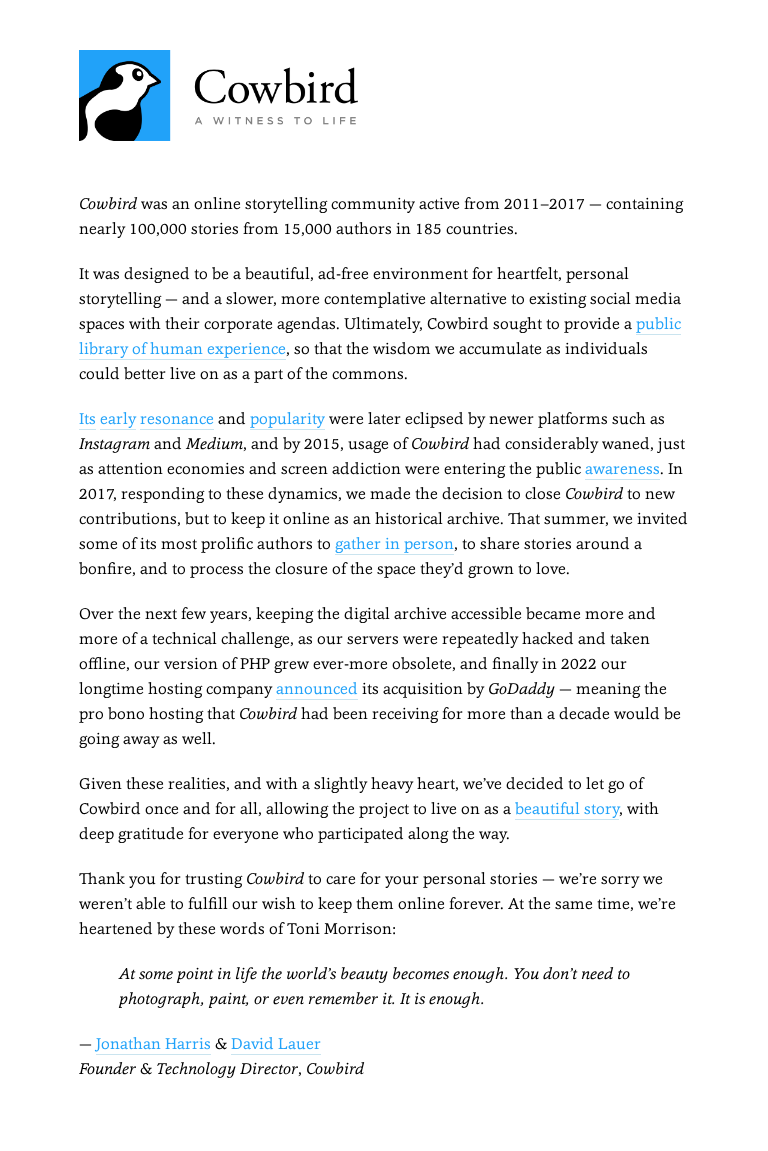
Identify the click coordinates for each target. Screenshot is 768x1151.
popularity (287, 418)
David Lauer (276, 1043)
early (118, 418)
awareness (622, 468)
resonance (177, 418)
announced (317, 688)
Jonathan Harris (153, 1043)
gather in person (394, 543)
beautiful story (567, 808)
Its (87, 418)
